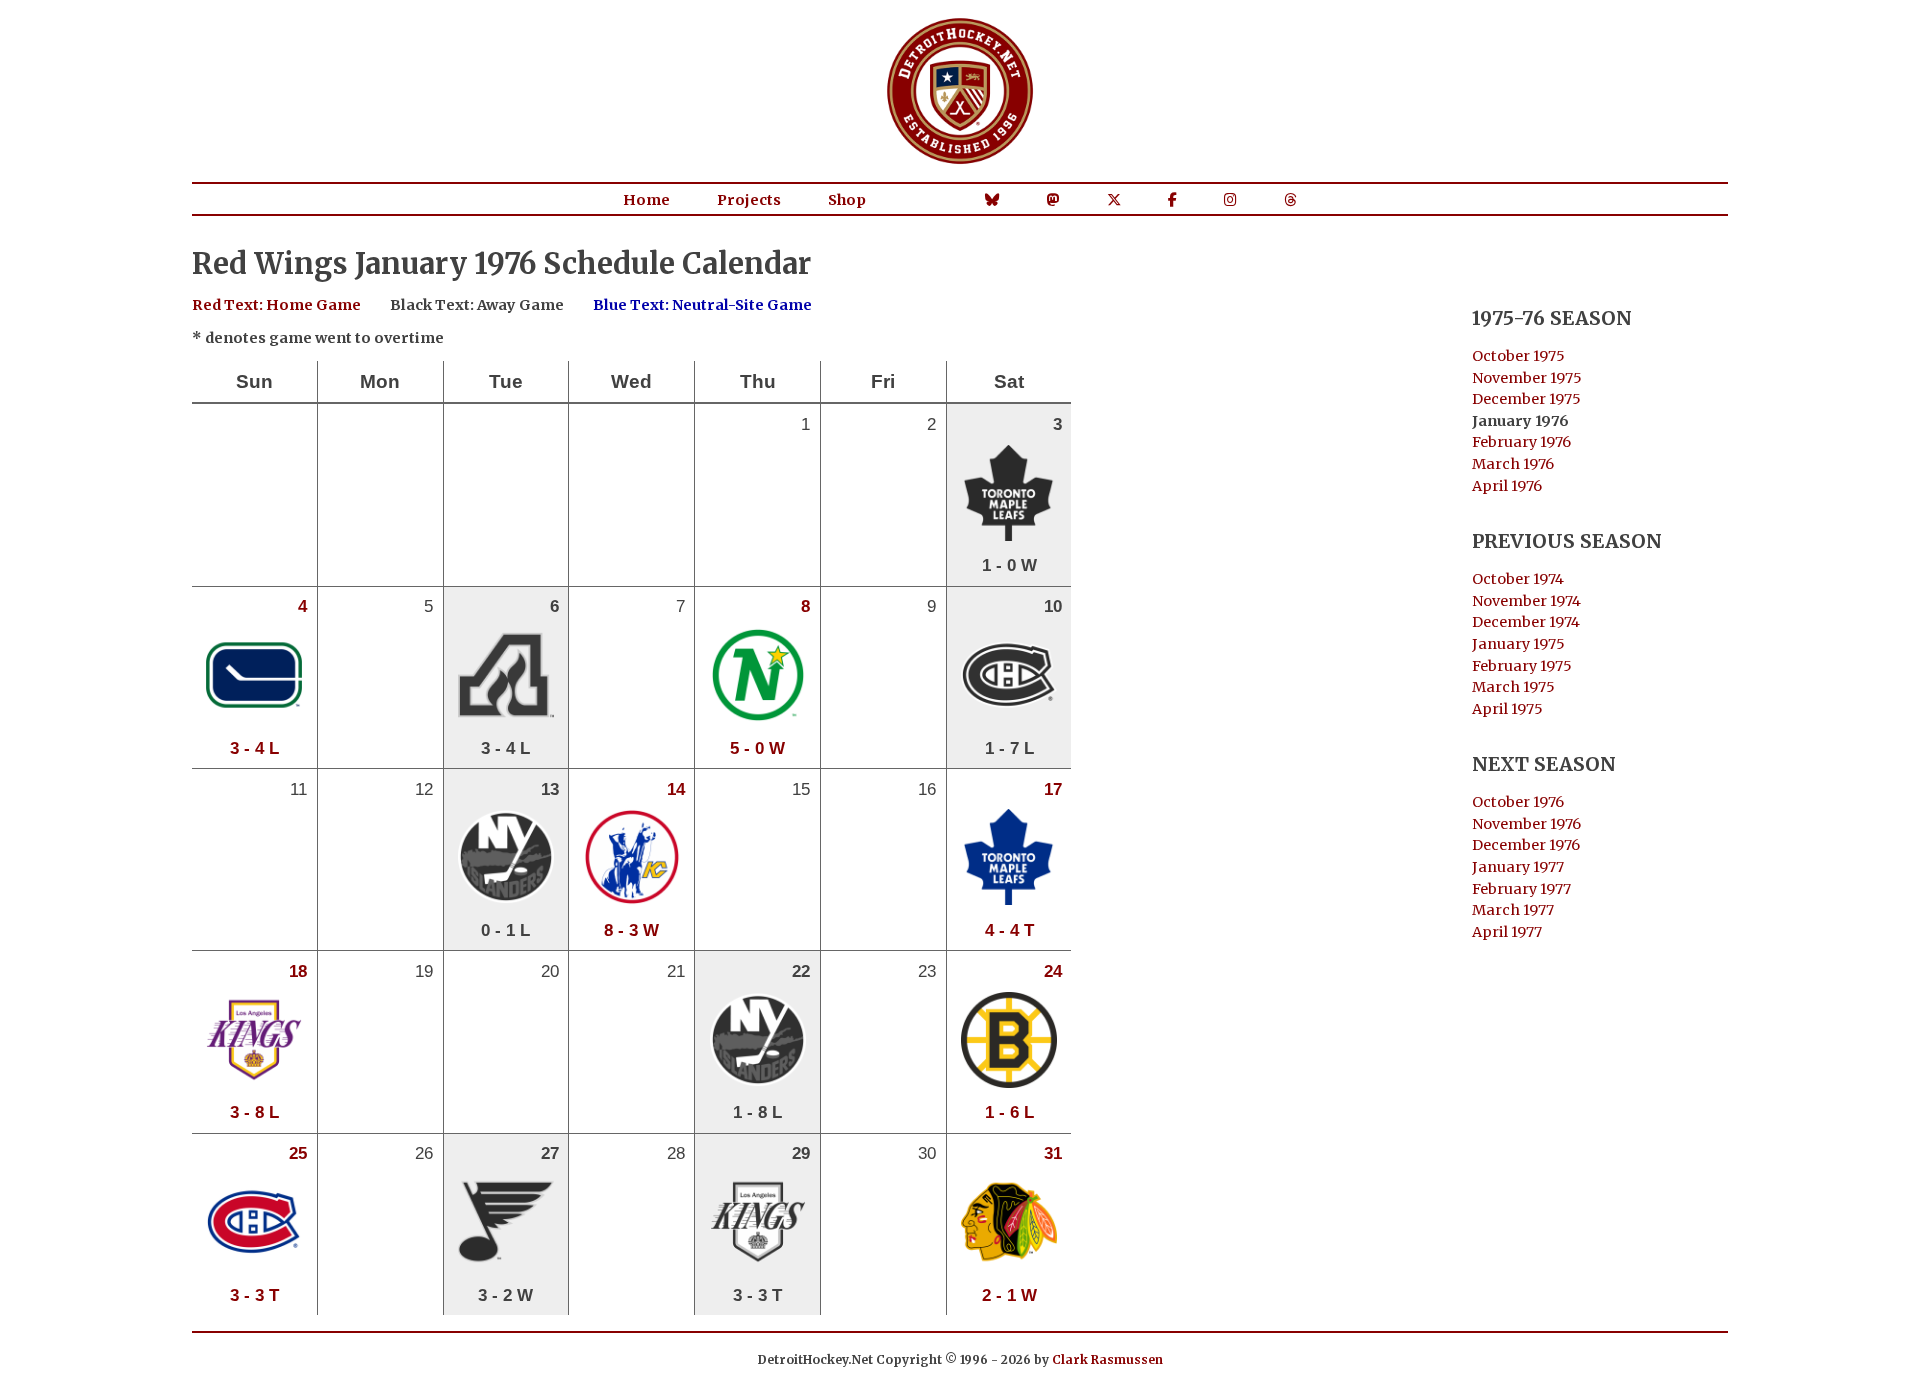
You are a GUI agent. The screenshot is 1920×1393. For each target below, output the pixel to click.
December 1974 (1526, 622)
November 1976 (1526, 824)
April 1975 (1507, 709)
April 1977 (1507, 932)
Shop (847, 200)
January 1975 (1518, 644)
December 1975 (1526, 399)
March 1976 (1513, 464)
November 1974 (1526, 601)
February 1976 (1521, 442)
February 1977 (1521, 889)
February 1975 (1522, 666)
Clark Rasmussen (1107, 1359)
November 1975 (1527, 378)
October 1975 (1518, 356)
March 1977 (1513, 910)
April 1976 (1507, 486)
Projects (749, 200)
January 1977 (1518, 867)
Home (646, 200)
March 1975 (1513, 687)
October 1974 (1518, 579)
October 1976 (1518, 802)
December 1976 (1526, 845)
